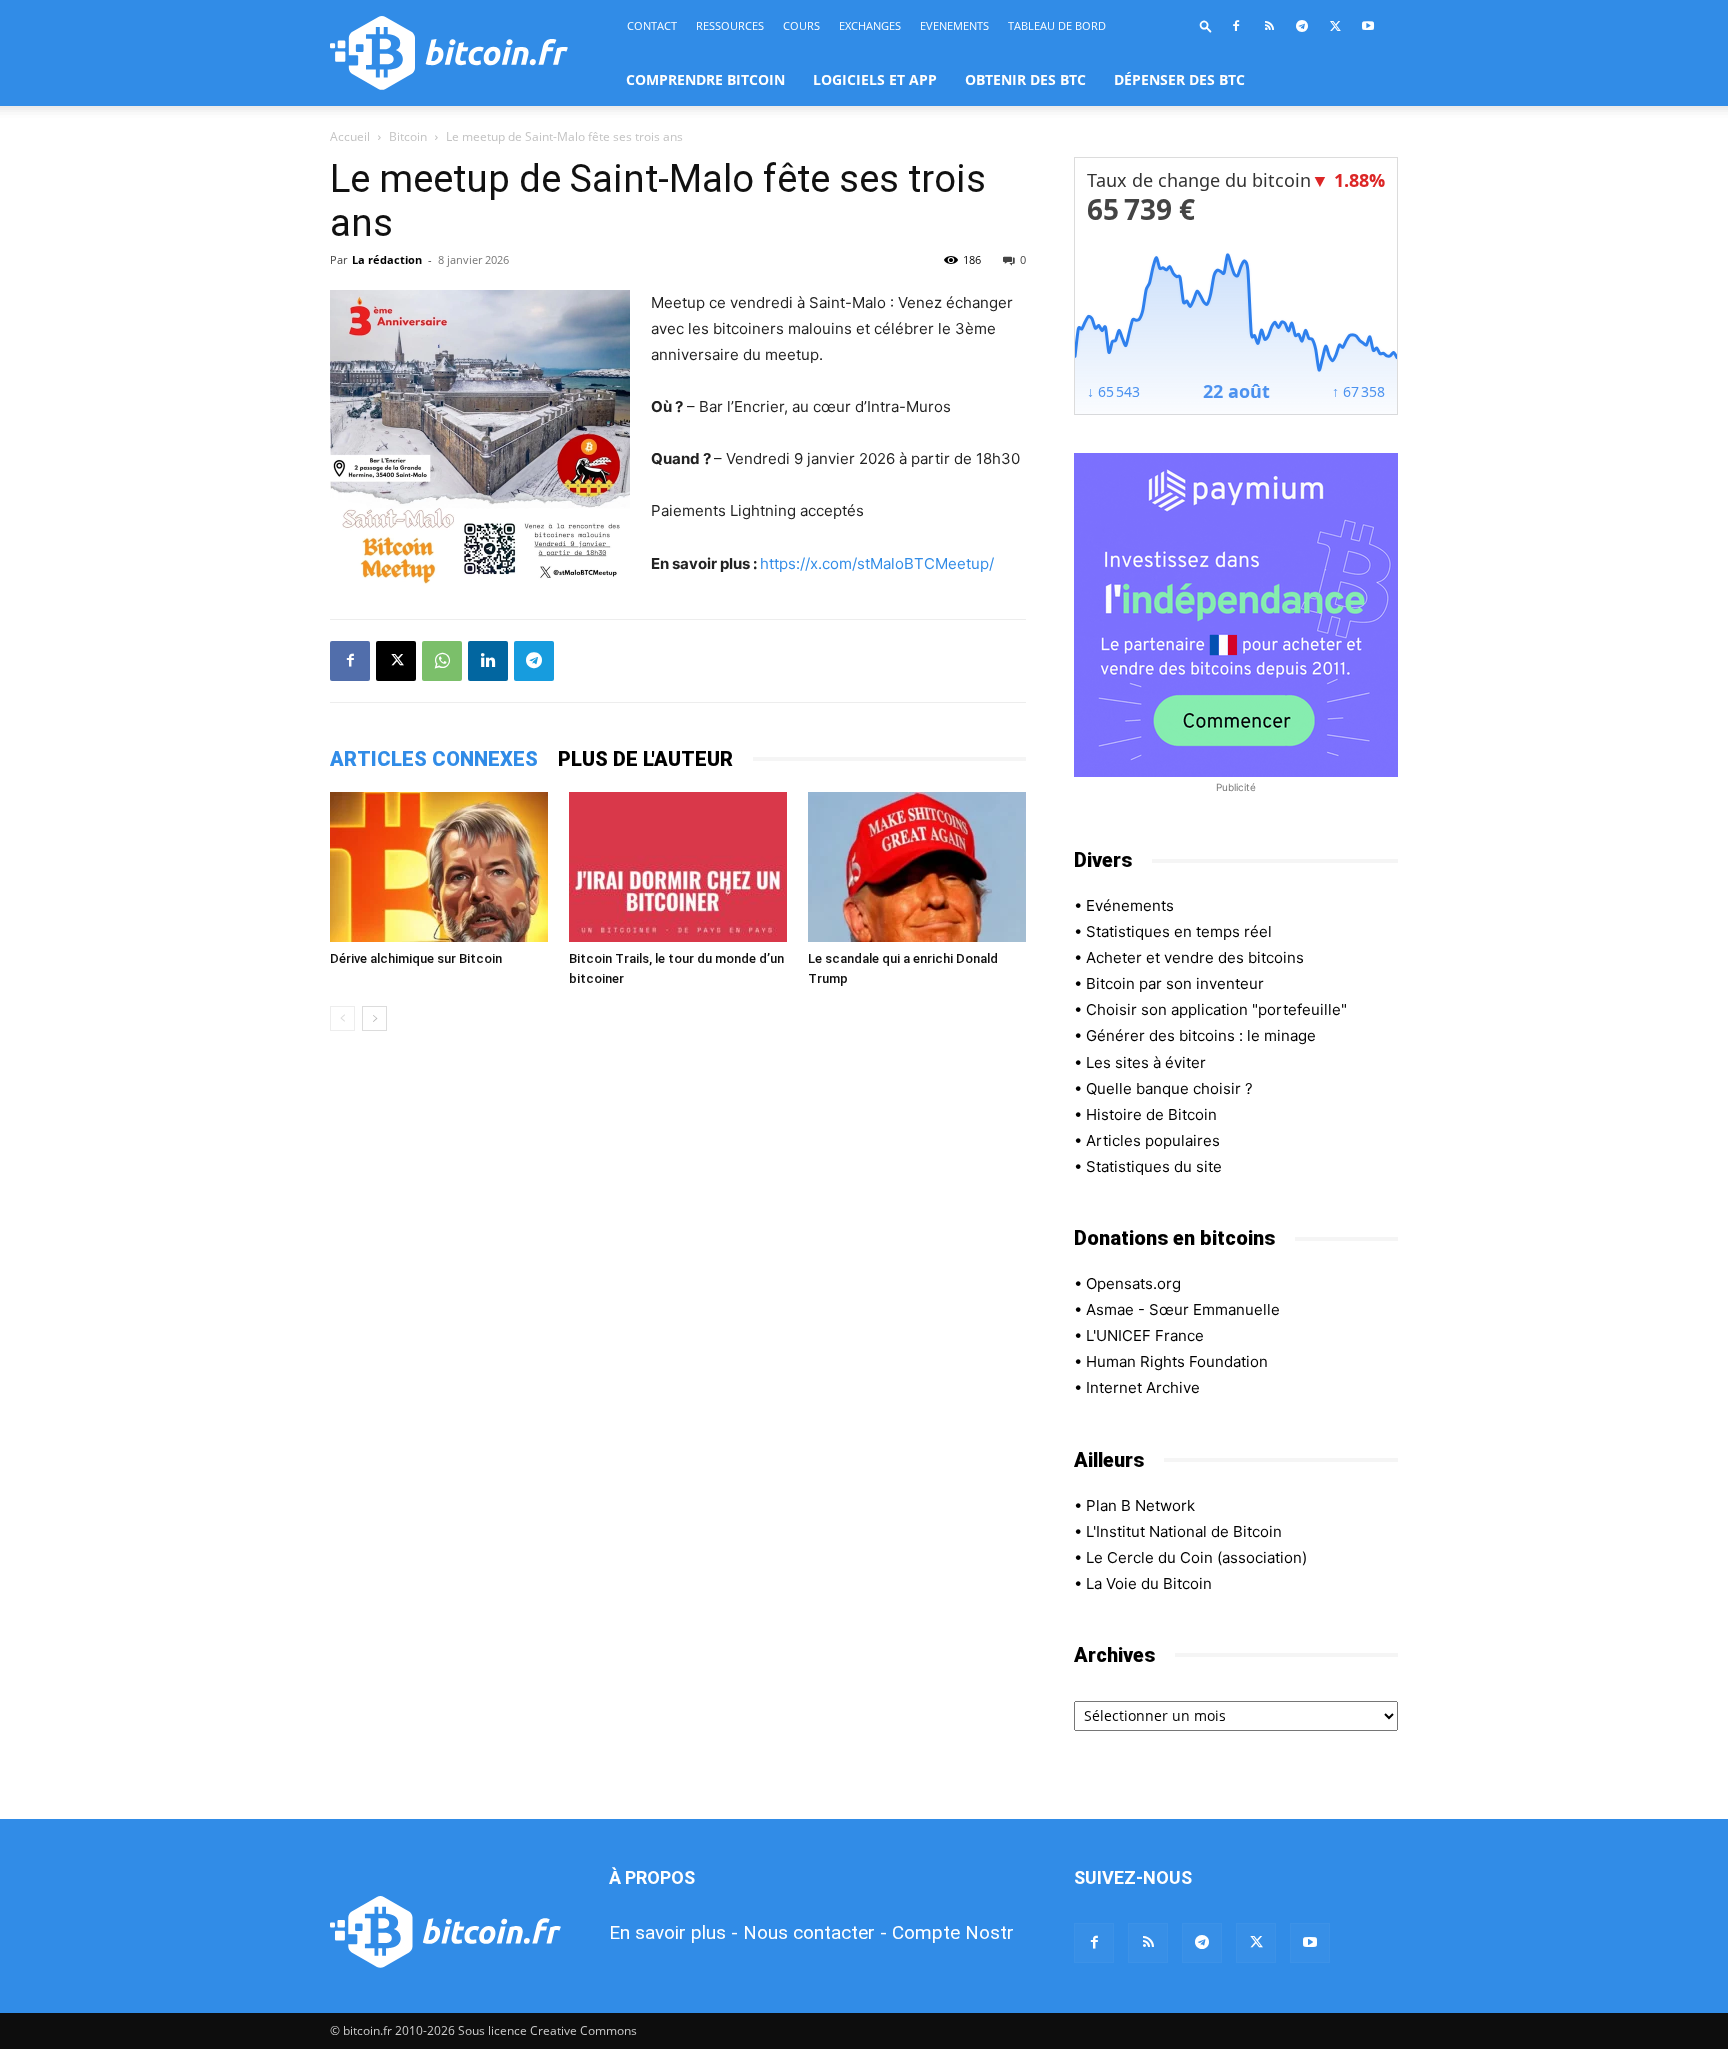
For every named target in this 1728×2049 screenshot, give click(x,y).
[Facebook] (1236, 26)
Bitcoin (408, 136)
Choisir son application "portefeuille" (1216, 1009)
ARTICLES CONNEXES (434, 759)
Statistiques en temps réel (1179, 931)
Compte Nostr (953, 1932)
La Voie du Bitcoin (1149, 1583)
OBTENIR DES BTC (1025, 79)
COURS (801, 25)
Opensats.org (1133, 1283)
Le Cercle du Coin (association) (1196, 1557)
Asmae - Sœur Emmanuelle (1183, 1309)
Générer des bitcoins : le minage (1201, 1035)
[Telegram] (1302, 26)
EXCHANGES (870, 25)
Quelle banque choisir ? (1169, 1088)
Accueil (350, 136)
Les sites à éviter (1146, 1062)
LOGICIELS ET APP (875, 79)
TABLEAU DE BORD (1057, 25)
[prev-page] (342, 1018)
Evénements (1130, 905)
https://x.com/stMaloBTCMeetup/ (877, 563)
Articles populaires (1153, 1140)
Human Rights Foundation (1177, 1361)
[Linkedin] (488, 661)
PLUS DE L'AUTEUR (645, 759)
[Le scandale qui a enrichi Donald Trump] (917, 867)
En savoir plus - (673, 1932)
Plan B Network (1140, 1505)
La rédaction (387, 259)
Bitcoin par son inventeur (1175, 983)
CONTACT (652, 25)
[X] (1335, 26)
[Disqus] (678, 1329)
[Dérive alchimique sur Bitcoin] (439, 867)
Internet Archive (1143, 1387)
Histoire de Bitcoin (1151, 1114)
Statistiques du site (1154, 1166)
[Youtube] (1368, 26)
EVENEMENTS (954, 25)
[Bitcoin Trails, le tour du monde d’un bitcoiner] (678, 867)
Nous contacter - (815, 1932)
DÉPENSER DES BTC (1179, 79)
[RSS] (1269, 26)
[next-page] (374, 1018)
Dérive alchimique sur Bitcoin (416, 958)
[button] (1206, 25)
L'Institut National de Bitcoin (1184, 1531)
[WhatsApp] (442, 661)
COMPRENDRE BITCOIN (705, 79)
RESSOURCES (730, 25)
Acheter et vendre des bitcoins (1195, 957)
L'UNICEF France (1145, 1335)
